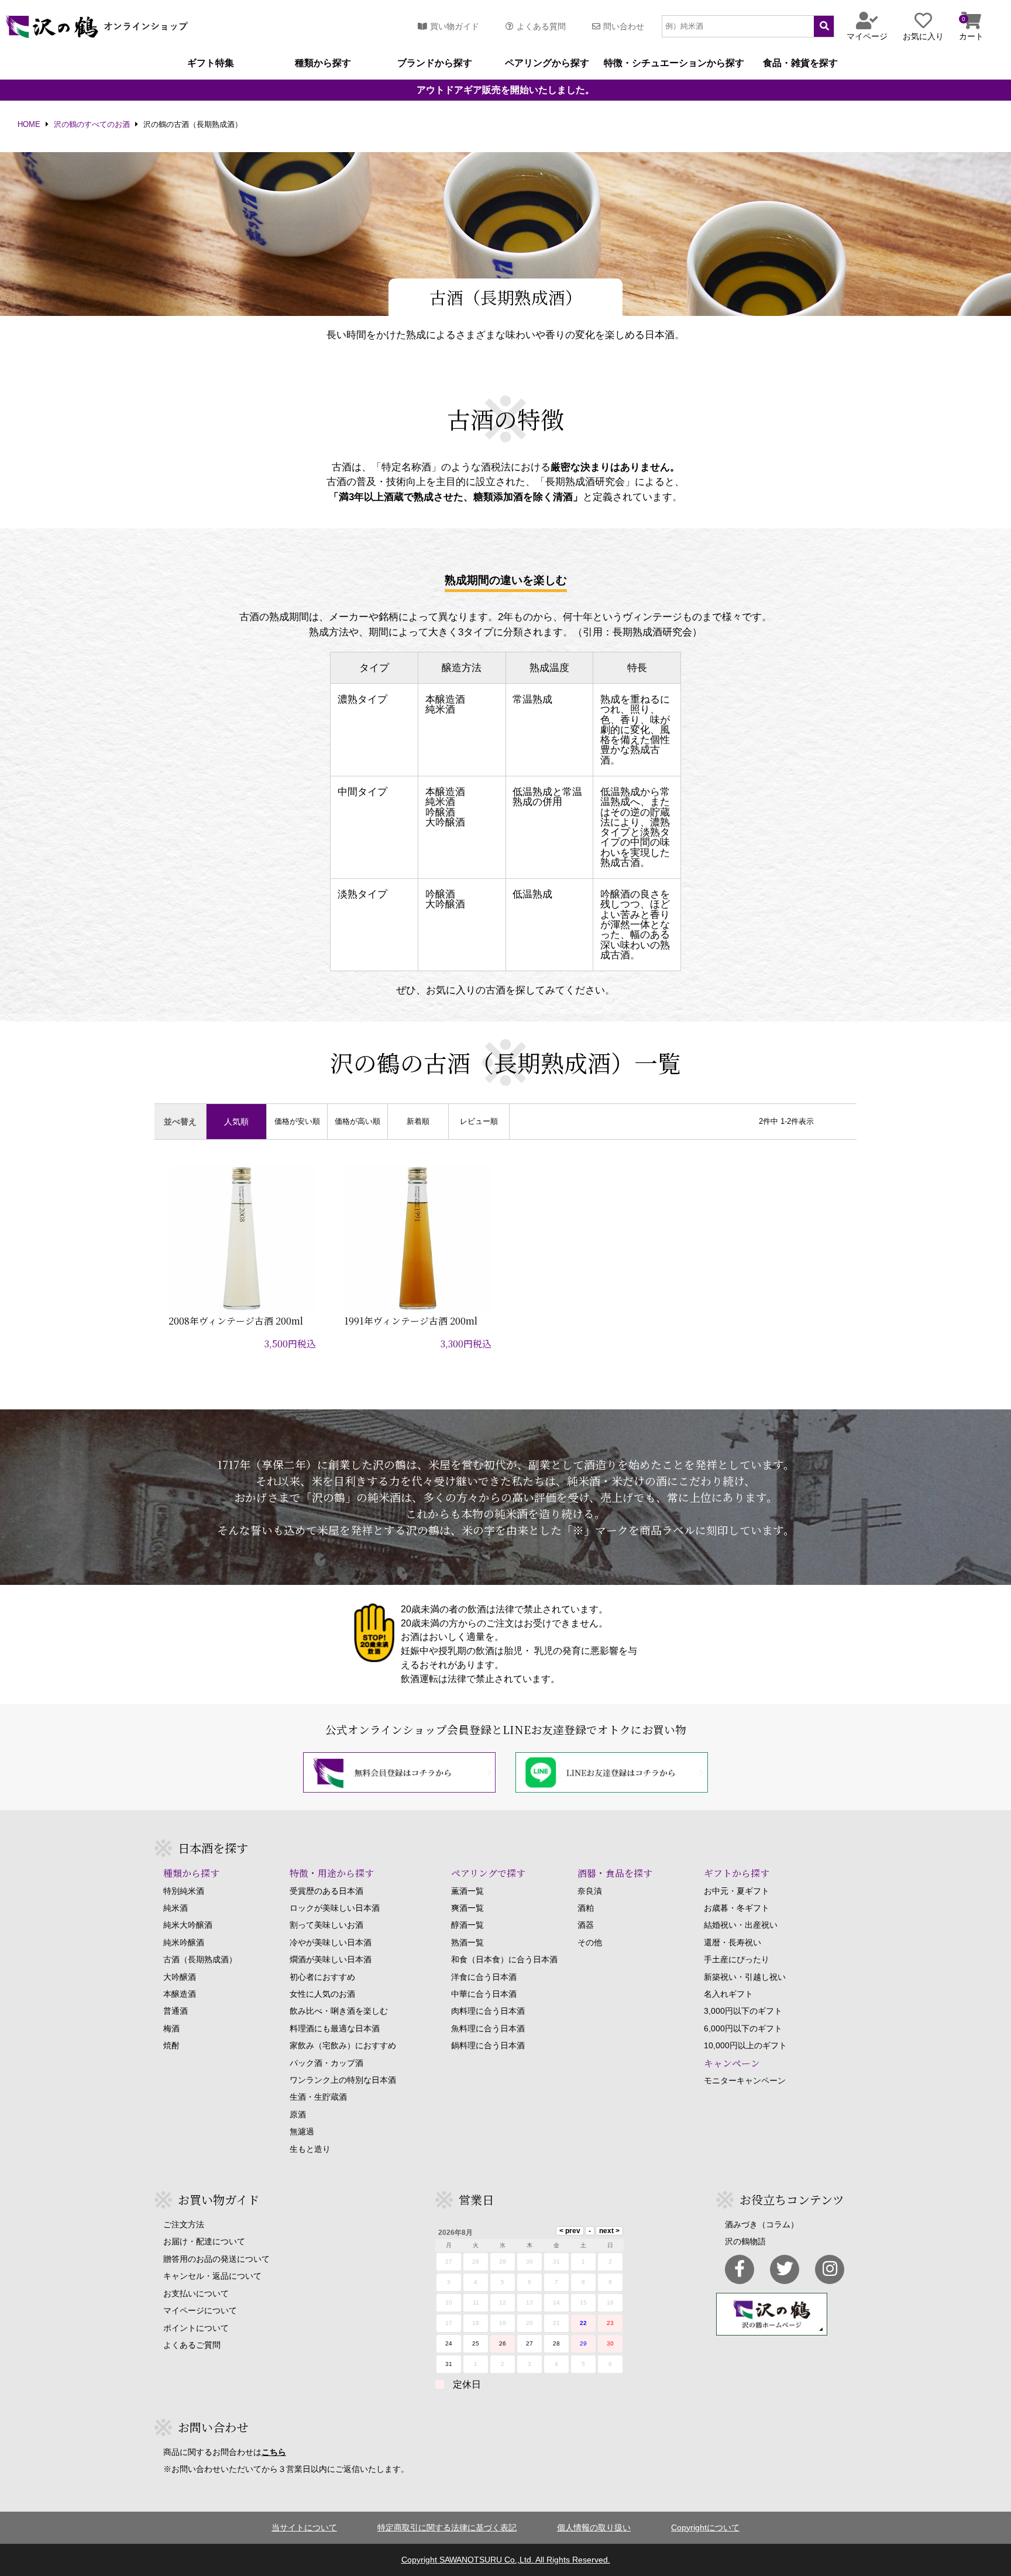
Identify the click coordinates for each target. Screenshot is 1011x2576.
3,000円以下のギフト (743, 2011)
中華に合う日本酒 (484, 1994)
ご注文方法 (184, 2224)
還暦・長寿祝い (733, 1942)
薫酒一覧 (467, 1891)
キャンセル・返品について (212, 2276)
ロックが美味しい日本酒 (335, 1908)
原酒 (298, 2114)
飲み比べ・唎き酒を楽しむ (339, 2011)
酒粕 (586, 1908)
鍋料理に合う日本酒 (488, 2045)
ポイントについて (196, 2328)
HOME (29, 125)
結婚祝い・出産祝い (741, 1925)
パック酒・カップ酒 (326, 2063)
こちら (274, 2452)
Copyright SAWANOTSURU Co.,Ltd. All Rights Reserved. (506, 2560)
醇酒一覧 (467, 1925)
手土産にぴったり (737, 1959)
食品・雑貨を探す (800, 63)
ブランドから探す (435, 63)
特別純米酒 (184, 1891)
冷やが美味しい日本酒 (331, 1942)
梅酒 (171, 2028)
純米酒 (176, 1908)
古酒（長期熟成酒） (200, 1959)
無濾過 (302, 2131)
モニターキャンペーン (745, 2080)
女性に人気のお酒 (322, 1994)
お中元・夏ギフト (737, 1891)
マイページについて (200, 2310)
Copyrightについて (705, 2527)
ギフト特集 (211, 63)
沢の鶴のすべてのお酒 (92, 125)
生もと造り (310, 2149)
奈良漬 (590, 1891)
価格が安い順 (297, 1122)
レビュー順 (479, 1122)
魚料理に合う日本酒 (488, 2028)
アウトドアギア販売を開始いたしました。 (505, 90)
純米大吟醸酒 (188, 1925)
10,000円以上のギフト (745, 2045)
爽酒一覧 (467, 1908)
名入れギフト (728, 1994)
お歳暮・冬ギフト (737, 1908)
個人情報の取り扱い (594, 2527)
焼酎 (171, 2045)
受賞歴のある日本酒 (326, 1891)
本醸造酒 (180, 1994)
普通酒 (176, 2011)
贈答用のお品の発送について (216, 2259)
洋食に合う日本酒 (484, 1977)
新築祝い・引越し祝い (745, 1977)
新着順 (418, 1122)
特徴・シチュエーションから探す (674, 63)
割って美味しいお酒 (326, 1925)
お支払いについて (196, 2293)
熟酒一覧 (467, 1942)
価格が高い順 (357, 1122)
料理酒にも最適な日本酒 (335, 2028)
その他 (590, 1942)
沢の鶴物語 (745, 2241)
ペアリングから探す (547, 63)
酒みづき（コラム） (762, 2224)
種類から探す (323, 63)
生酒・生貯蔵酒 (318, 2097)
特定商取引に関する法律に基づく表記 (447, 2527)
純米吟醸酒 (184, 1942)
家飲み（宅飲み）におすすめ (343, 2045)
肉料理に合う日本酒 (488, 2011)
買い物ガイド (455, 26)
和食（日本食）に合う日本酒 (504, 1959)
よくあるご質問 (192, 2345)
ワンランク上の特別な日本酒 (343, 2080)
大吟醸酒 (180, 1977)
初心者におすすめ (322, 1977)
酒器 (586, 1925)
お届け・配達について (204, 2241)
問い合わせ (624, 26)
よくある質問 (541, 26)
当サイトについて (304, 2527)
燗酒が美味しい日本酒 (331, 1959)
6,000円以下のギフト (743, 2028)
